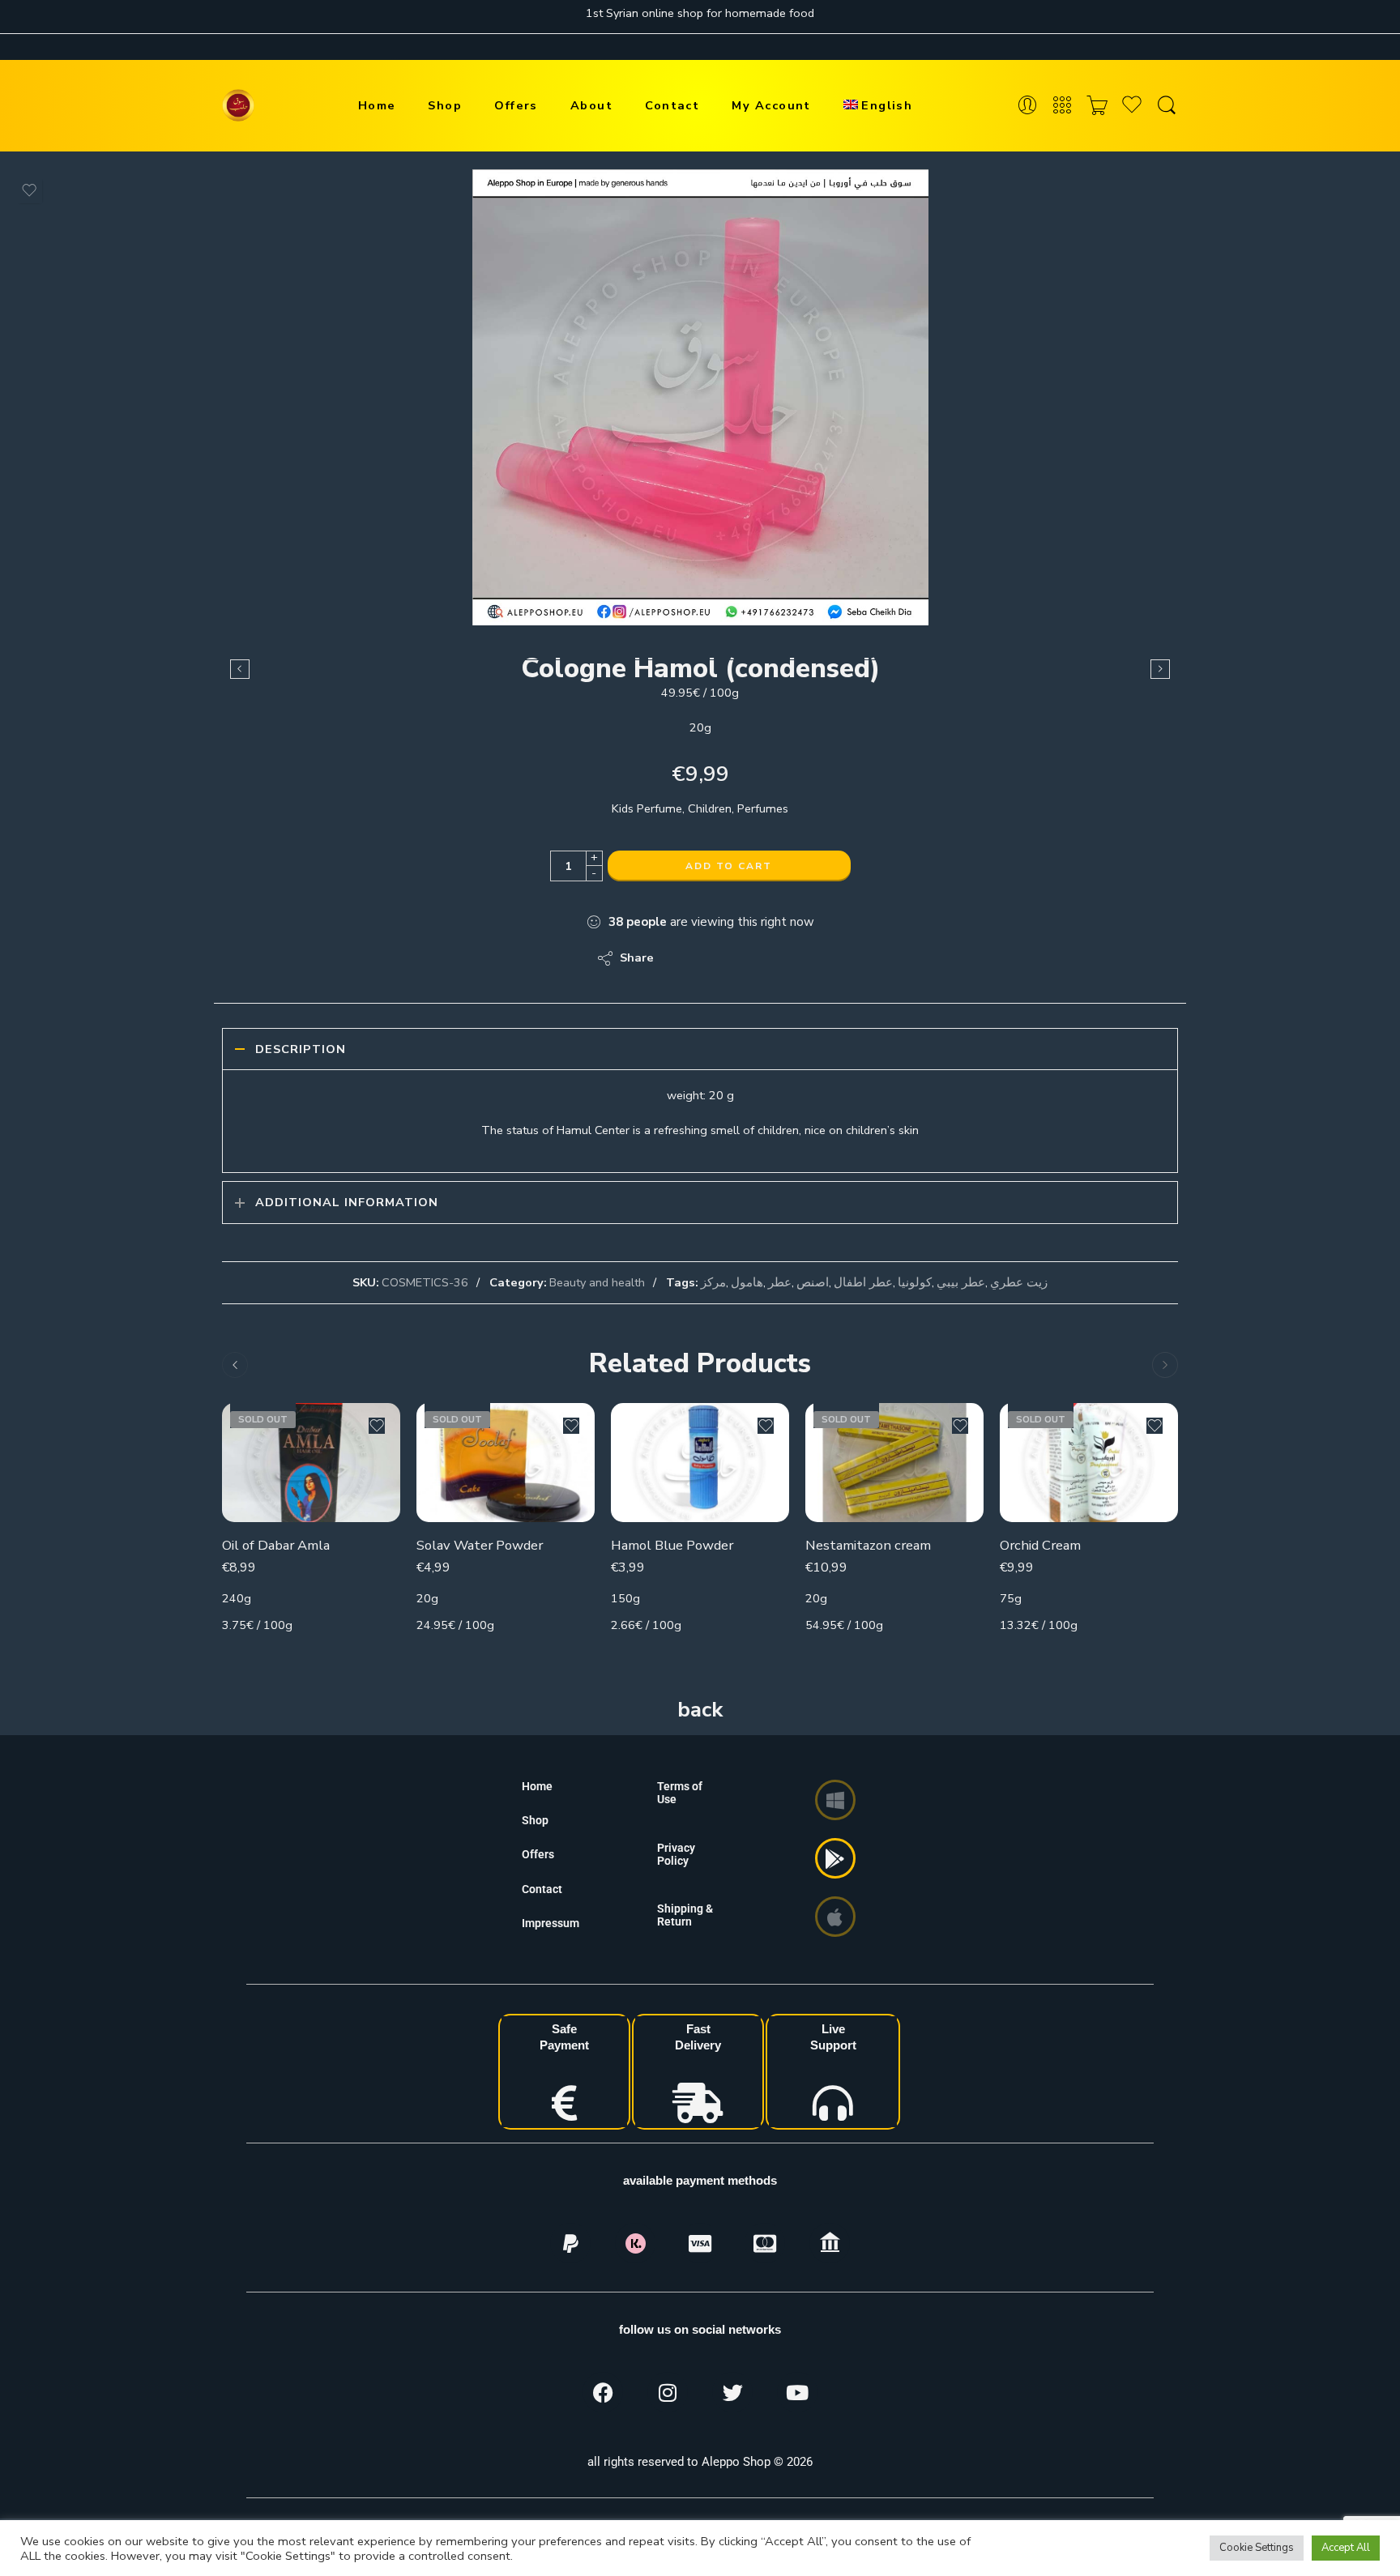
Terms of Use (680, 1793)
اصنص (813, 1282)
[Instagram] (668, 2392)
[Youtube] (797, 2392)
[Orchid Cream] (1089, 1463)
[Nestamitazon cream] (894, 1463)
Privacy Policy (676, 1854)
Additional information (347, 1202)
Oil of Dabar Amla (276, 1545)
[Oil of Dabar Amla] (311, 1463)
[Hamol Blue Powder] (700, 1463)
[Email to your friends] (777, 958)
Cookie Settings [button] (1257, 2548)
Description (301, 1049)
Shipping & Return (685, 1915)
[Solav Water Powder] (506, 1463)
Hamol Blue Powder (672, 1545)
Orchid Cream (1040, 1545)
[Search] (1167, 106)
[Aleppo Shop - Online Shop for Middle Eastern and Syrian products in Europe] (238, 105)
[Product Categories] (1062, 106)
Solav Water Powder (480, 1545)
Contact (672, 105)
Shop (445, 105)
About (591, 105)
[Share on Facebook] (713, 958)
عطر (780, 1282)
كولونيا (915, 1282)
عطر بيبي (961, 1282)
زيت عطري (1019, 1282)
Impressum (551, 1923)
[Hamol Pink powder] (240, 669)
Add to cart (729, 866)
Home (377, 105)
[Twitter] (732, 2392)
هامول (747, 1282)
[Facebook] (603, 2392)
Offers (516, 105)
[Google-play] (835, 1858)
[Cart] (1097, 106)
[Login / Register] (1027, 106)
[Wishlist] (29, 190)
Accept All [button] (1346, 2548)
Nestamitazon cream (868, 1545)
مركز (713, 1282)
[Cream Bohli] (1160, 669)
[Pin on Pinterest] (745, 958)
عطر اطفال (863, 1282)
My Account (771, 105)
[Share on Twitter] (680, 958)
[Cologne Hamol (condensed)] (700, 397)
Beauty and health (597, 1282)
